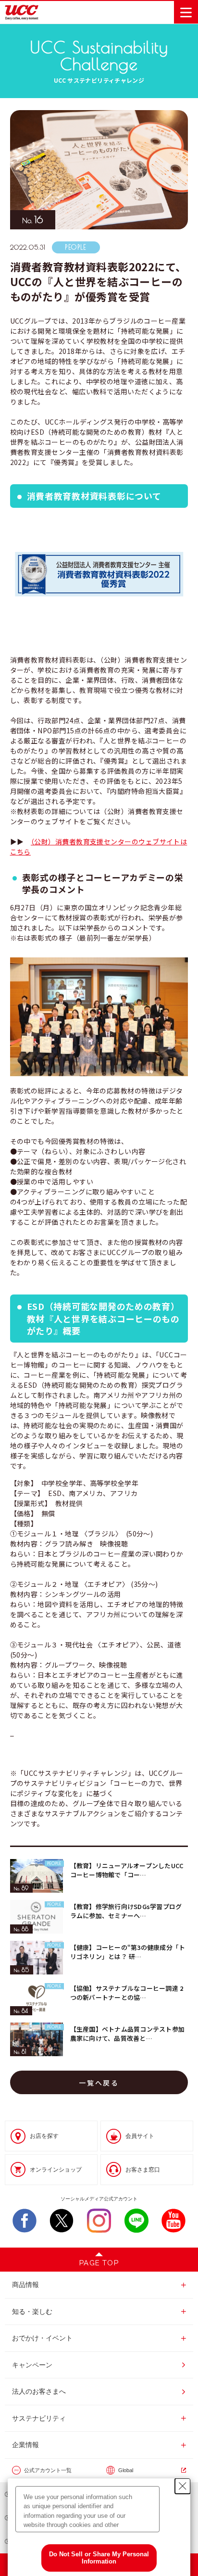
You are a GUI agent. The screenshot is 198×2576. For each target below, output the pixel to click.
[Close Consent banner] (183, 2486)
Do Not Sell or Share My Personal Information (99, 2558)
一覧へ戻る (99, 2083)
